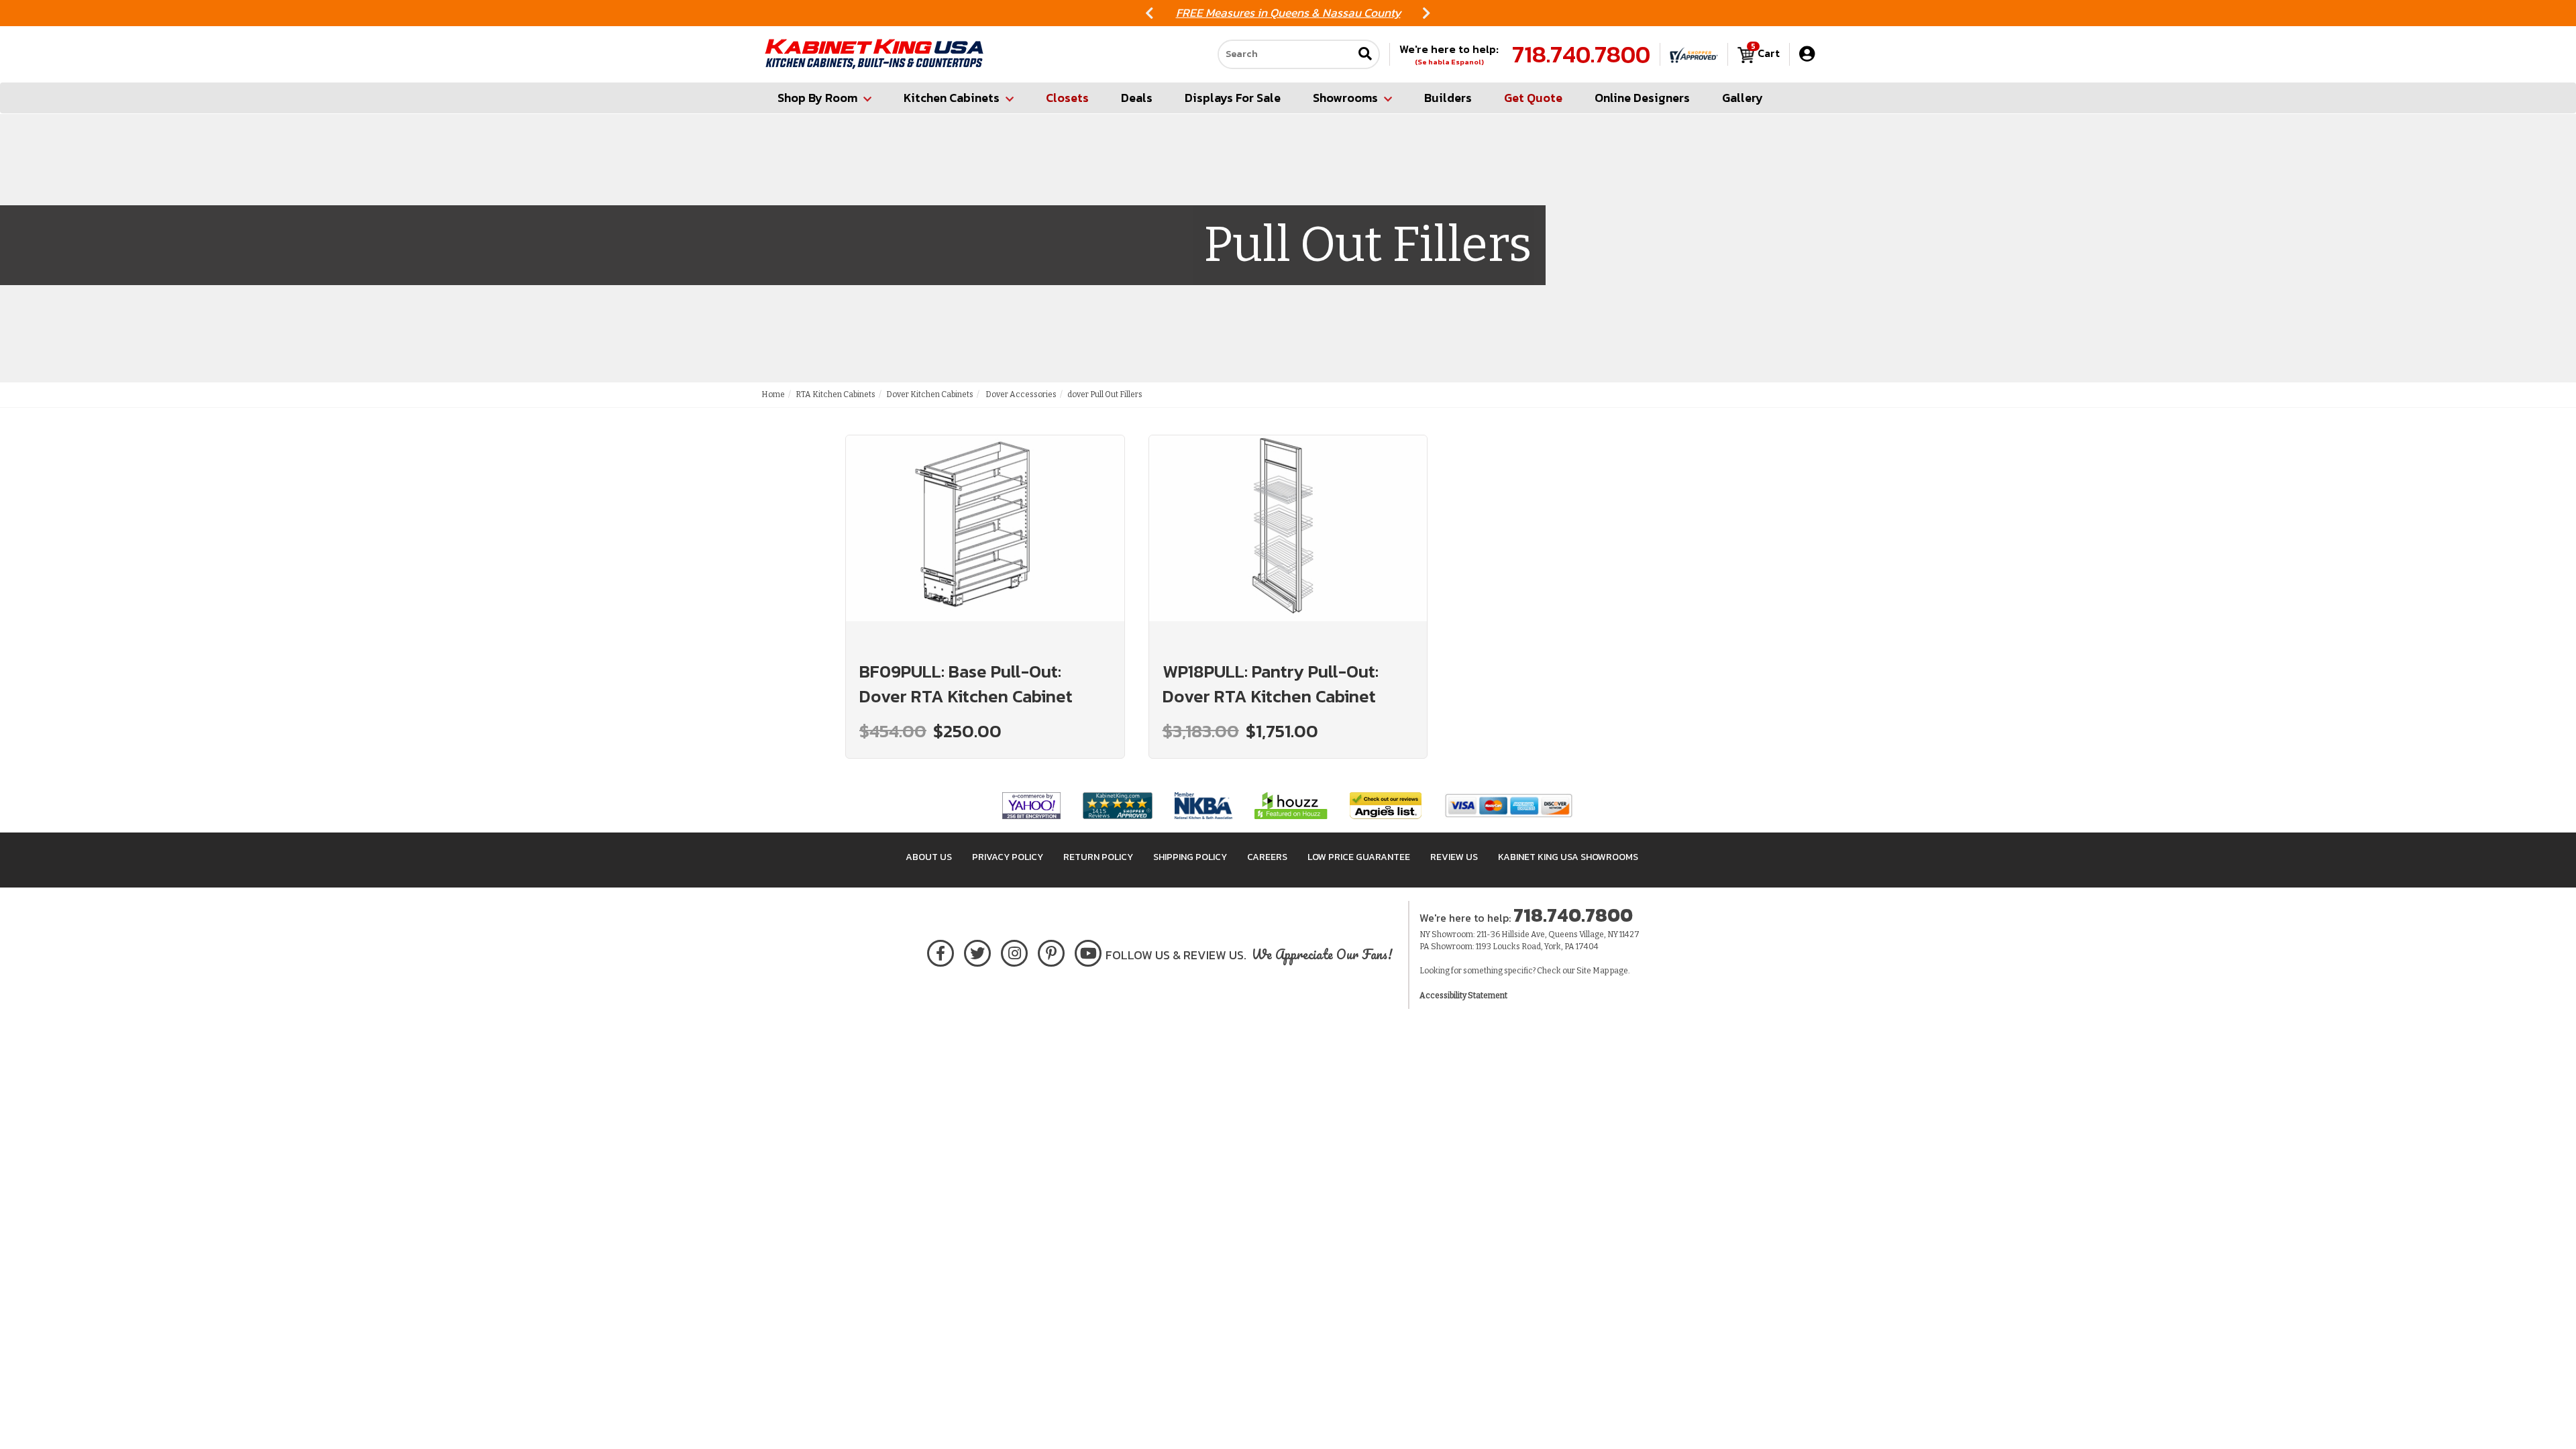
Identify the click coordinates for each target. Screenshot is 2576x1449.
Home (773, 394)
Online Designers (1642, 98)
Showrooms (1345, 98)
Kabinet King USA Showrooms (1568, 857)
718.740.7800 (1581, 54)
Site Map (1593, 971)
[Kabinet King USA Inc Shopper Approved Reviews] (1694, 54)
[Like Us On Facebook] (941, 951)
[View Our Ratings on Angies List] (1386, 805)
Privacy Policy (1008, 857)
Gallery (1742, 98)
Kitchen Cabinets (952, 98)
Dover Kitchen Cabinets (930, 394)
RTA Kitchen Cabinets (836, 394)
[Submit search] (1365, 55)
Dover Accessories (1020, 394)
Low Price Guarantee (1359, 857)
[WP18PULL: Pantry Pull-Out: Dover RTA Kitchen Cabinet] (1288, 540)
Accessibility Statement (1463, 996)
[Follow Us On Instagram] (1015, 951)
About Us (929, 857)
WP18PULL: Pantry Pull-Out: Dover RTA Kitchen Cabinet (1271, 684)
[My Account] (1807, 54)
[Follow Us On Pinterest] (1052, 951)
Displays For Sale (1233, 98)
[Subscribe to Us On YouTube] (1088, 951)
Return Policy (1098, 857)
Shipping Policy (1190, 857)
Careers (1267, 857)
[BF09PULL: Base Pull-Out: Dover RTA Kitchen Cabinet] (985, 540)
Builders (1448, 98)
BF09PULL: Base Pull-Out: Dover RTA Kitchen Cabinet (966, 684)
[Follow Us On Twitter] (977, 951)
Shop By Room (817, 98)
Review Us (1454, 857)
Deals (1137, 98)
